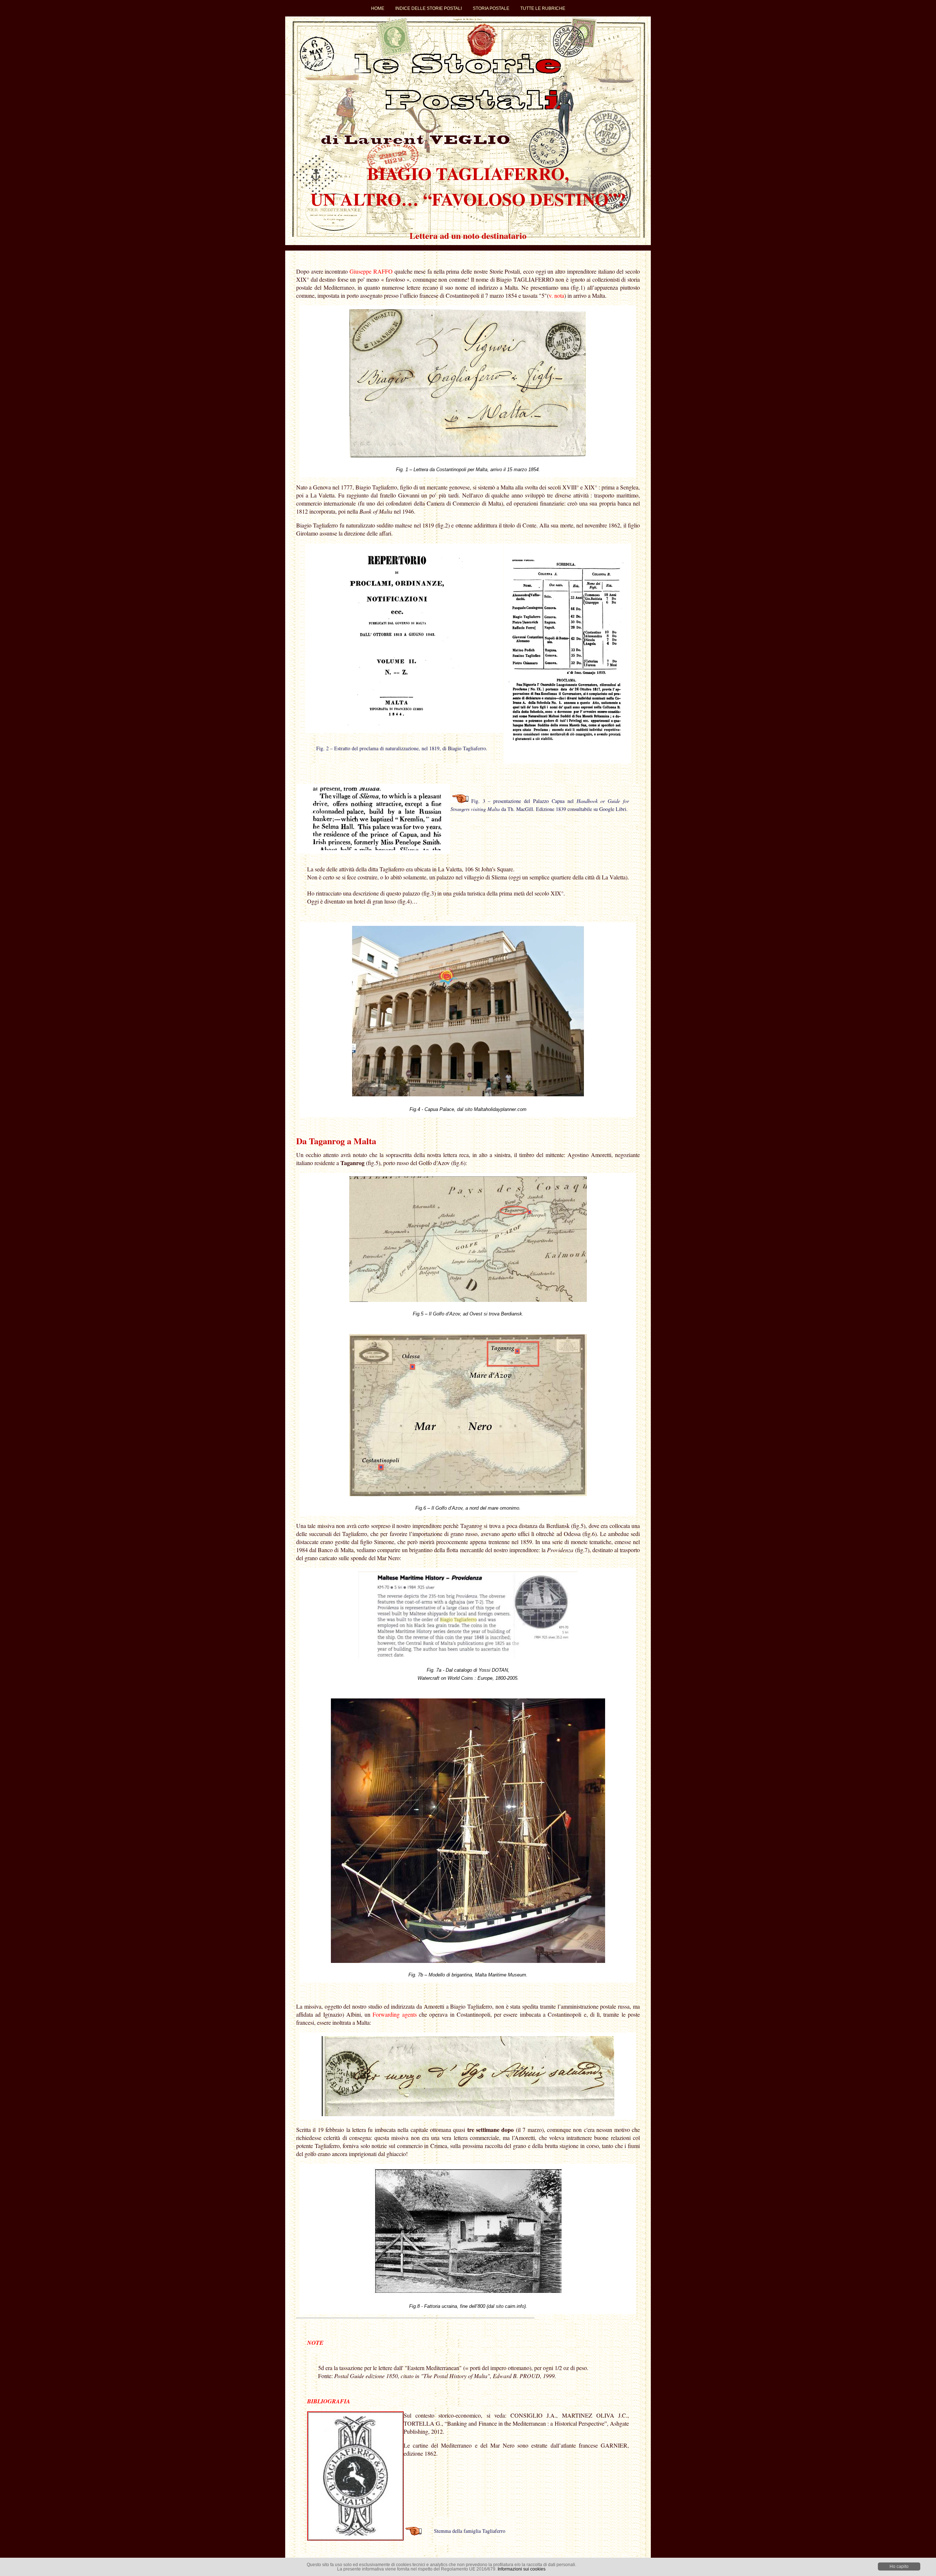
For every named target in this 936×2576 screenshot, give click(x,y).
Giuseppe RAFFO (371, 271)
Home (378, 8)
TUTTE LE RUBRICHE (543, 8)
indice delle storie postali (429, 8)
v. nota (556, 295)
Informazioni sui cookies (522, 2569)
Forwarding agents (395, 2014)
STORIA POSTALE (491, 8)
